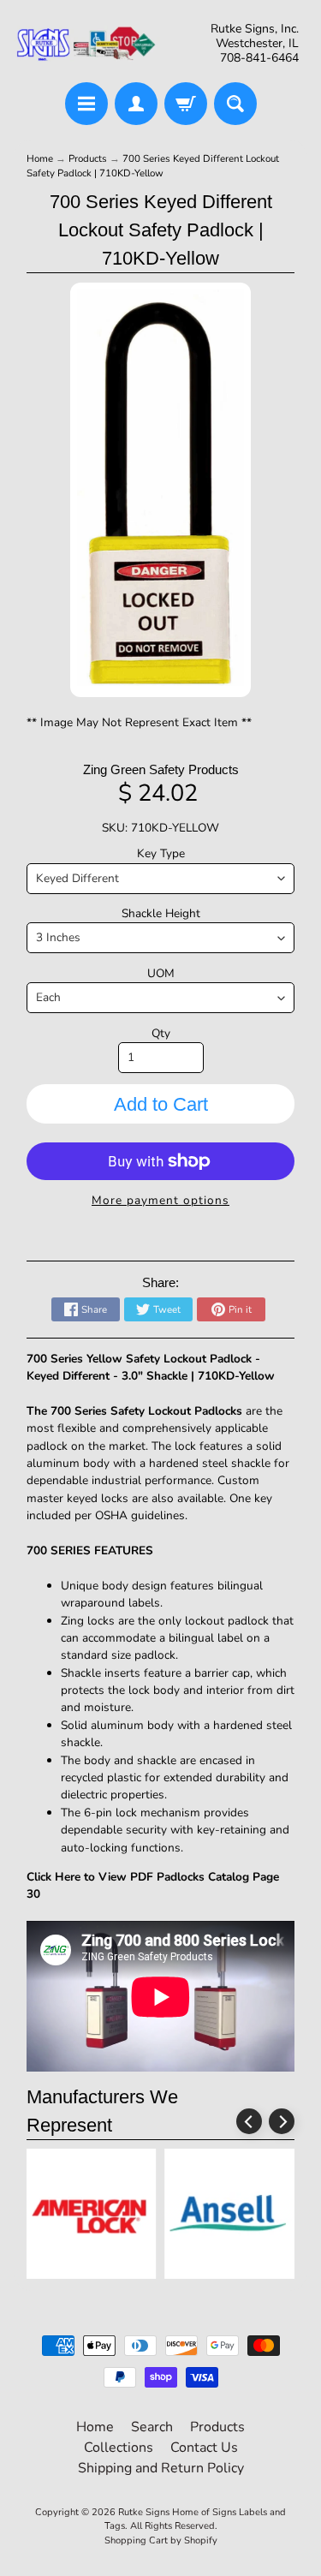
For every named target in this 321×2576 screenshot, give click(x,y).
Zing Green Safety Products (161, 769)
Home (40, 158)
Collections (119, 2448)
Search (152, 2427)
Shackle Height (161, 913)
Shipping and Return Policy (161, 2468)
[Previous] (249, 2121)
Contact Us (204, 2448)
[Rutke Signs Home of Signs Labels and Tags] (87, 44)
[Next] (282, 2121)
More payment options (160, 1200)
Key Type (161, 853)
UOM (161, 973)
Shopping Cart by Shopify (161, 2540)
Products (88, 158)
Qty (161, 1033)
